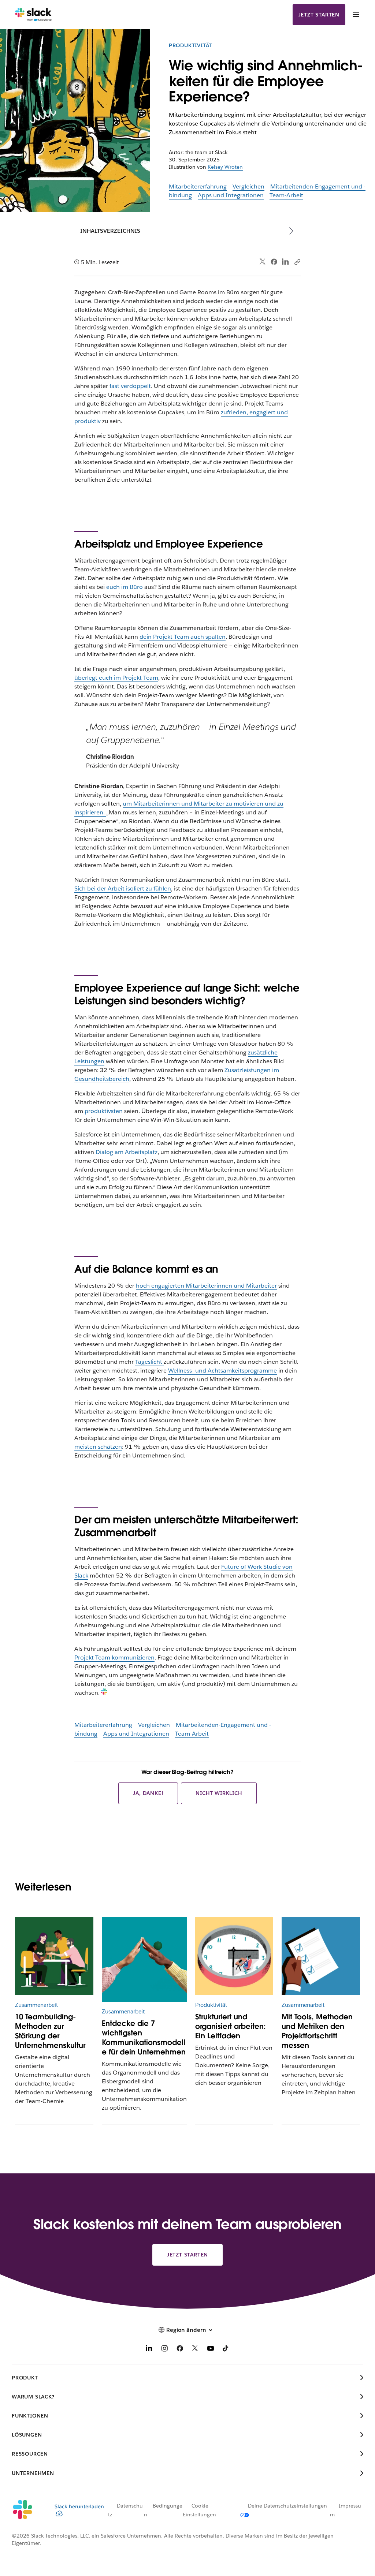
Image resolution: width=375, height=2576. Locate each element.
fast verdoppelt (130, 386)
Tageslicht (149, 1362)
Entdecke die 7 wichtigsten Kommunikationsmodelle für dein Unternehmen (144, 2038)
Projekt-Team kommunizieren (114, 1657)
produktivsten (104, 1111)
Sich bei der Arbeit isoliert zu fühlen (123, 888)
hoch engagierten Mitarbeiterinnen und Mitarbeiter (206, 1286)
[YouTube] (211, 2350)
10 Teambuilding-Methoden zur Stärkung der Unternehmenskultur (50, 2031)
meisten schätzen (98, 1447)
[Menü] (356, 15)
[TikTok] (226, 2350)
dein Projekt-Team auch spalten (183, 637)
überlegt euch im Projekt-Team (116, 678)
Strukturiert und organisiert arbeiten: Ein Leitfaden (231, 2026)
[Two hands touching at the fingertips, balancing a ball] (144, 1959)
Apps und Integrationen (231, 195)
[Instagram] (164, 2350)
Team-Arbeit (286, 195)
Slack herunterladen (79, 2506)
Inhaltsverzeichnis (110, 231)
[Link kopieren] (297, 262)
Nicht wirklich (219, 1793)
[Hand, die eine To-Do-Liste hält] (321, 1956)
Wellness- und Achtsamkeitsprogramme (222, 1371)
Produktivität (190, 45)
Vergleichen (248, 186)
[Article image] (234, 1956)
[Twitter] (263, 262)
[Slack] (34, 15)
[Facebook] (274, 262)
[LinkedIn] (285, 262)
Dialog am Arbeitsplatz (127, 1152)
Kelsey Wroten (225, 167)
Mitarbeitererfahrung (198, 186)
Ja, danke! (148, 1793)
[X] (195, 2350)
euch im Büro (125, 587)
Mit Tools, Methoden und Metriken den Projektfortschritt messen (317, 2031)
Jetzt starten (319, 15)
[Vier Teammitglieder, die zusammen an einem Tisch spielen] (54, 1956)
